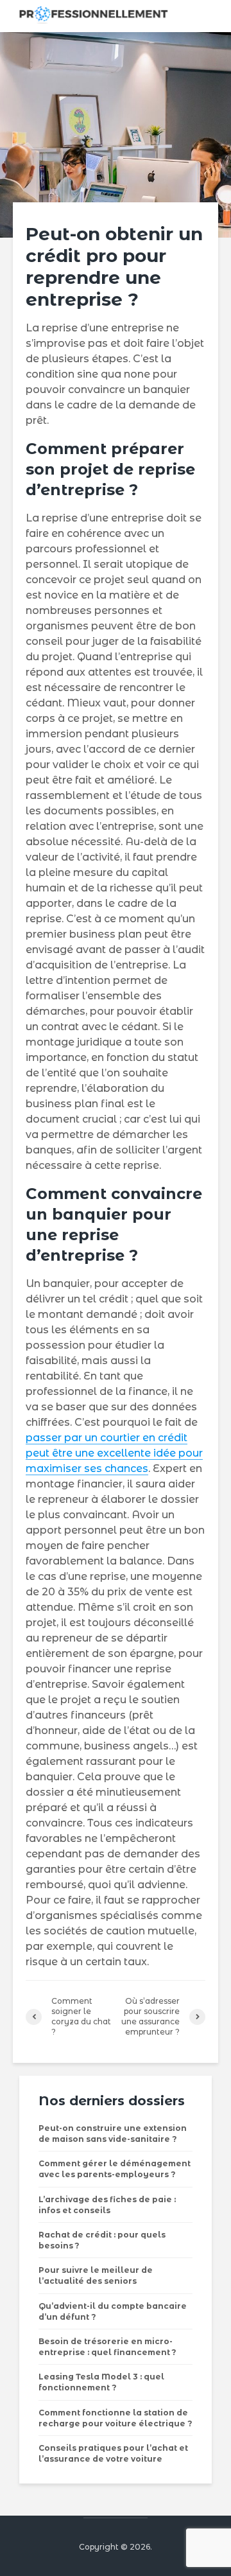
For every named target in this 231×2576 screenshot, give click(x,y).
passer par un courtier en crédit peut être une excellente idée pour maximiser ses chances (114, 1453)
